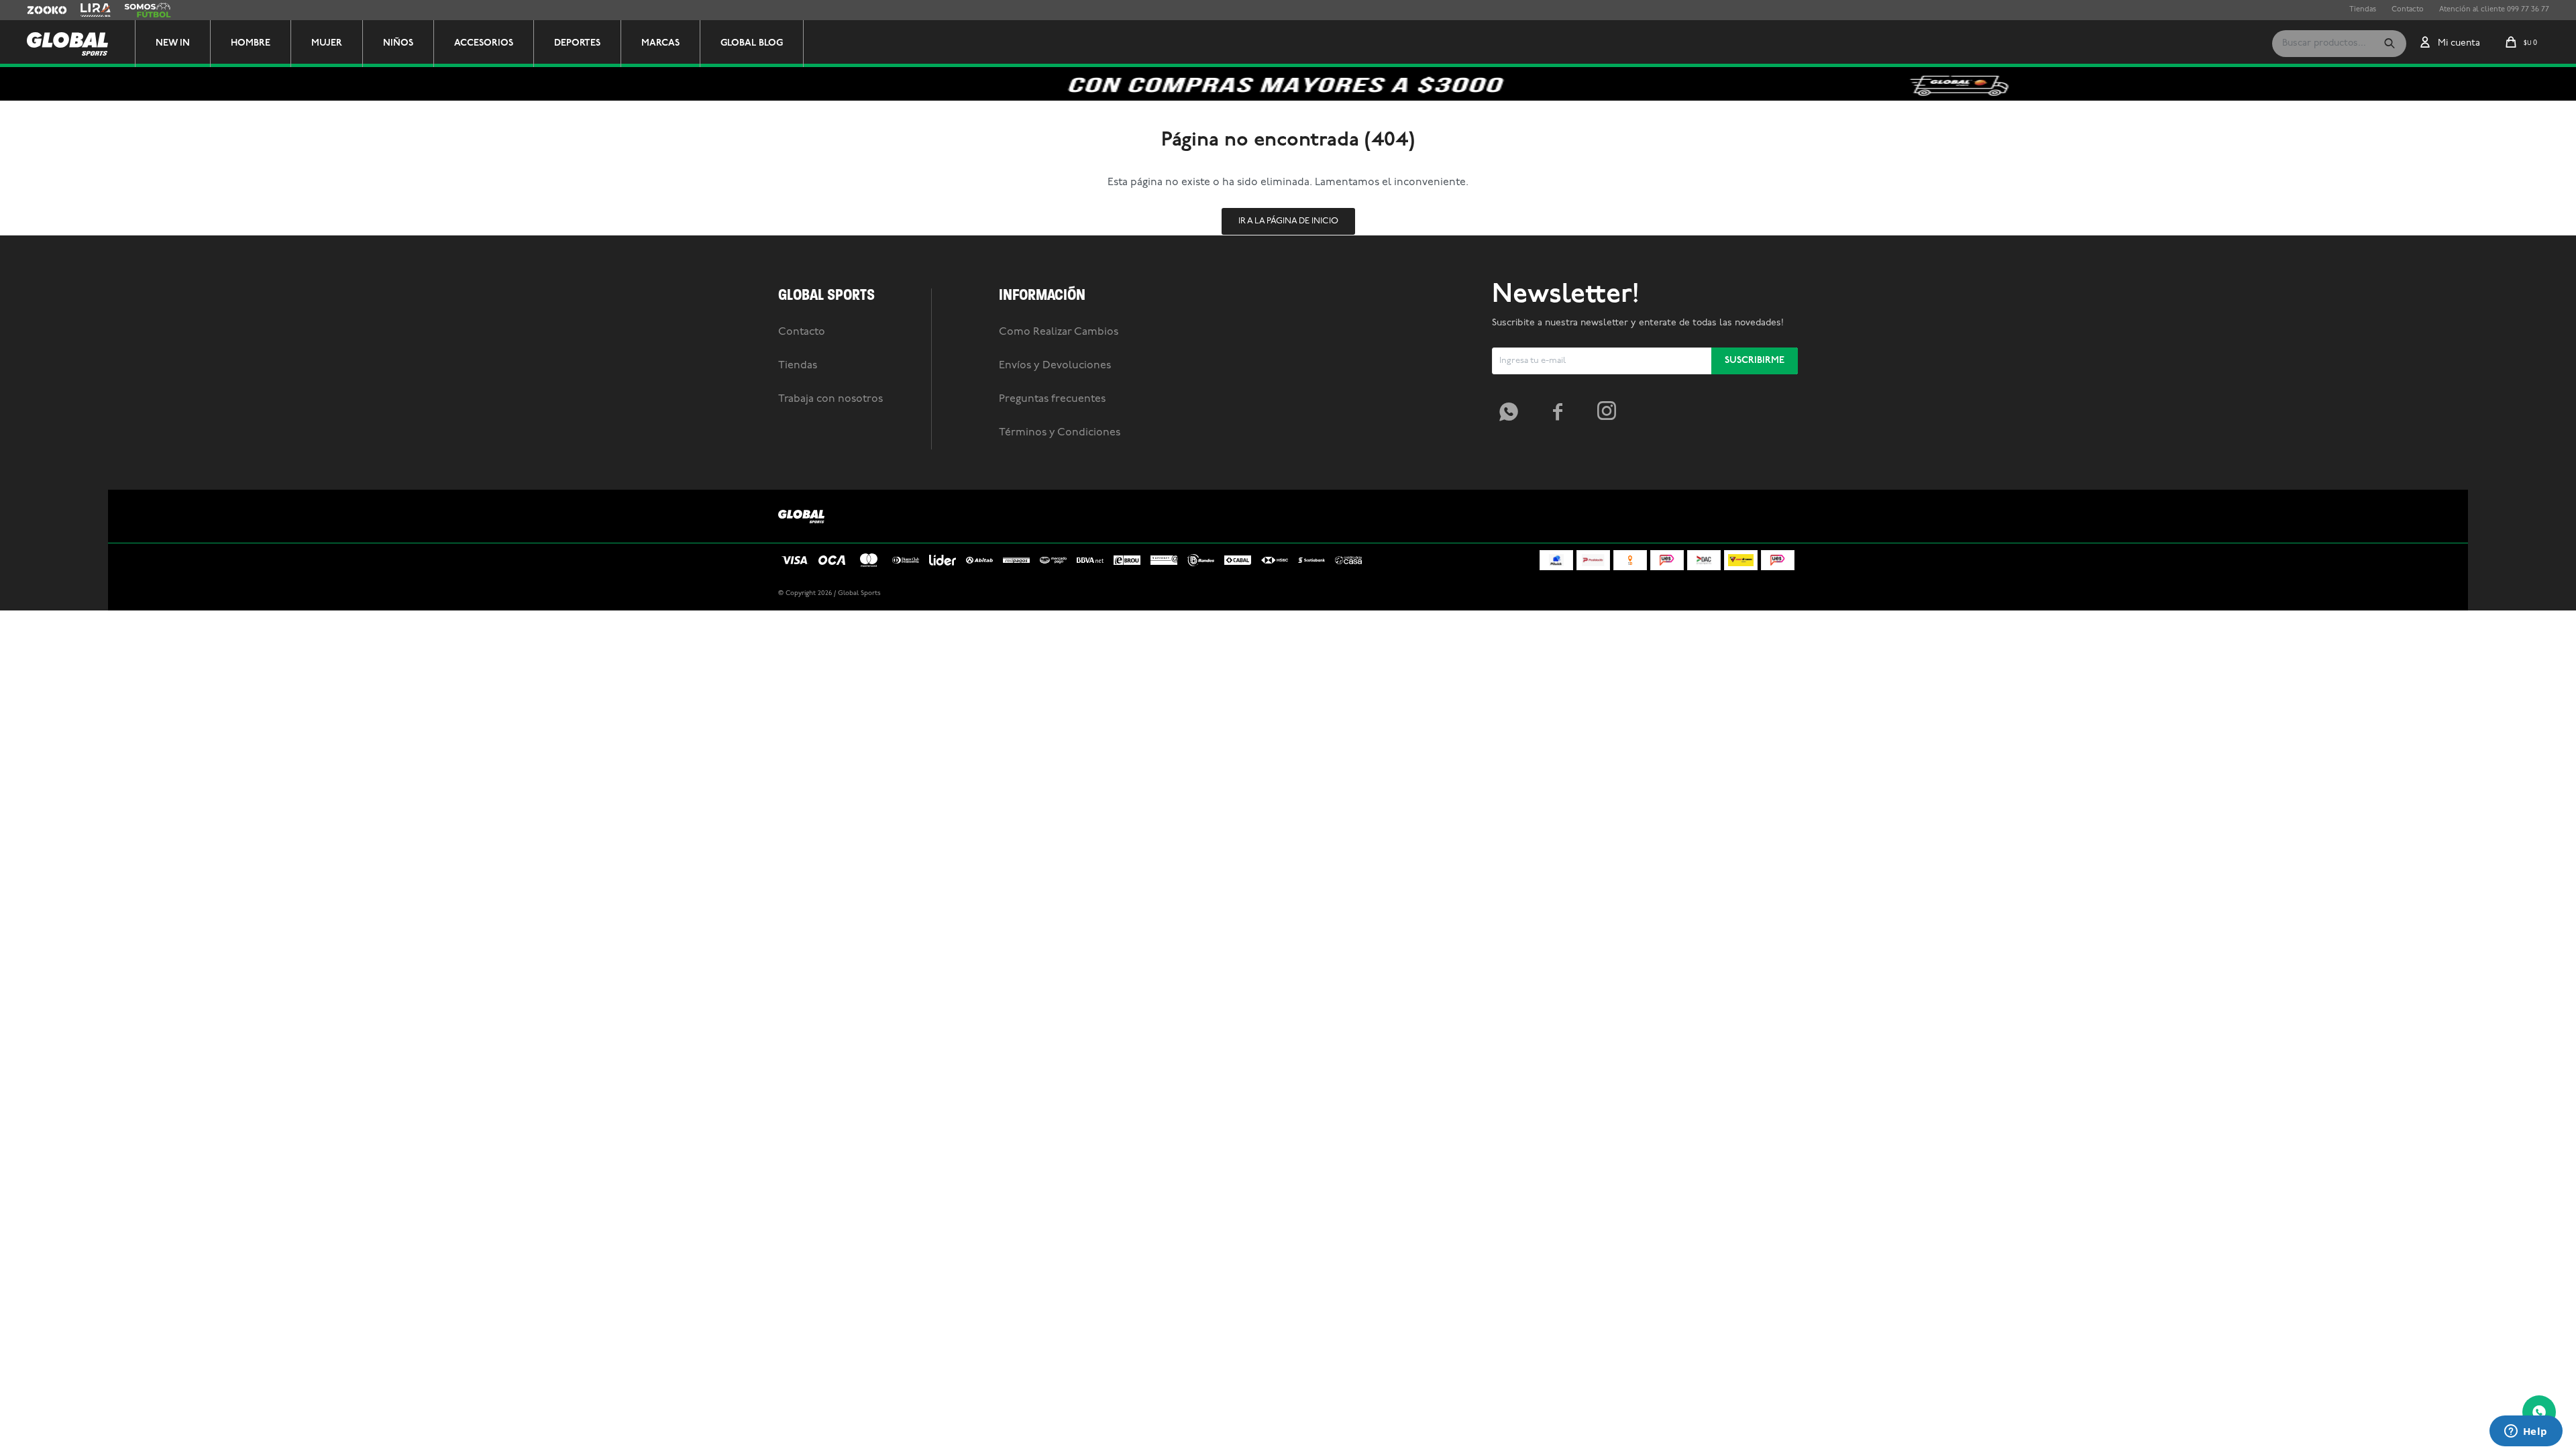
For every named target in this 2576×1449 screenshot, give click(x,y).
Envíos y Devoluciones (1055, 366)
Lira (87, 10)
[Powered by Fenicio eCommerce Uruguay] (1778, 594)
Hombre (251, 43)
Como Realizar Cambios (1059, 332)
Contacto (2408, 10)
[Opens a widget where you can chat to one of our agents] (2526, 1432)
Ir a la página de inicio (1288, 221)
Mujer (327, 43)
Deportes (577, 43)
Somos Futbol (148, 10)
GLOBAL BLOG (752, 43)
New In (173, 43)
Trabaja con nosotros (830, 399)
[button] (2390, 44)
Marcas (660, 43)
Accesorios (484, 43)
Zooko (38, 10)
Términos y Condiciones (1060, 433)
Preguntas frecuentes (1052, 399)
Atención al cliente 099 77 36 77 (2494, 10)
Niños (398, 43)
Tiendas (2363, 10)
